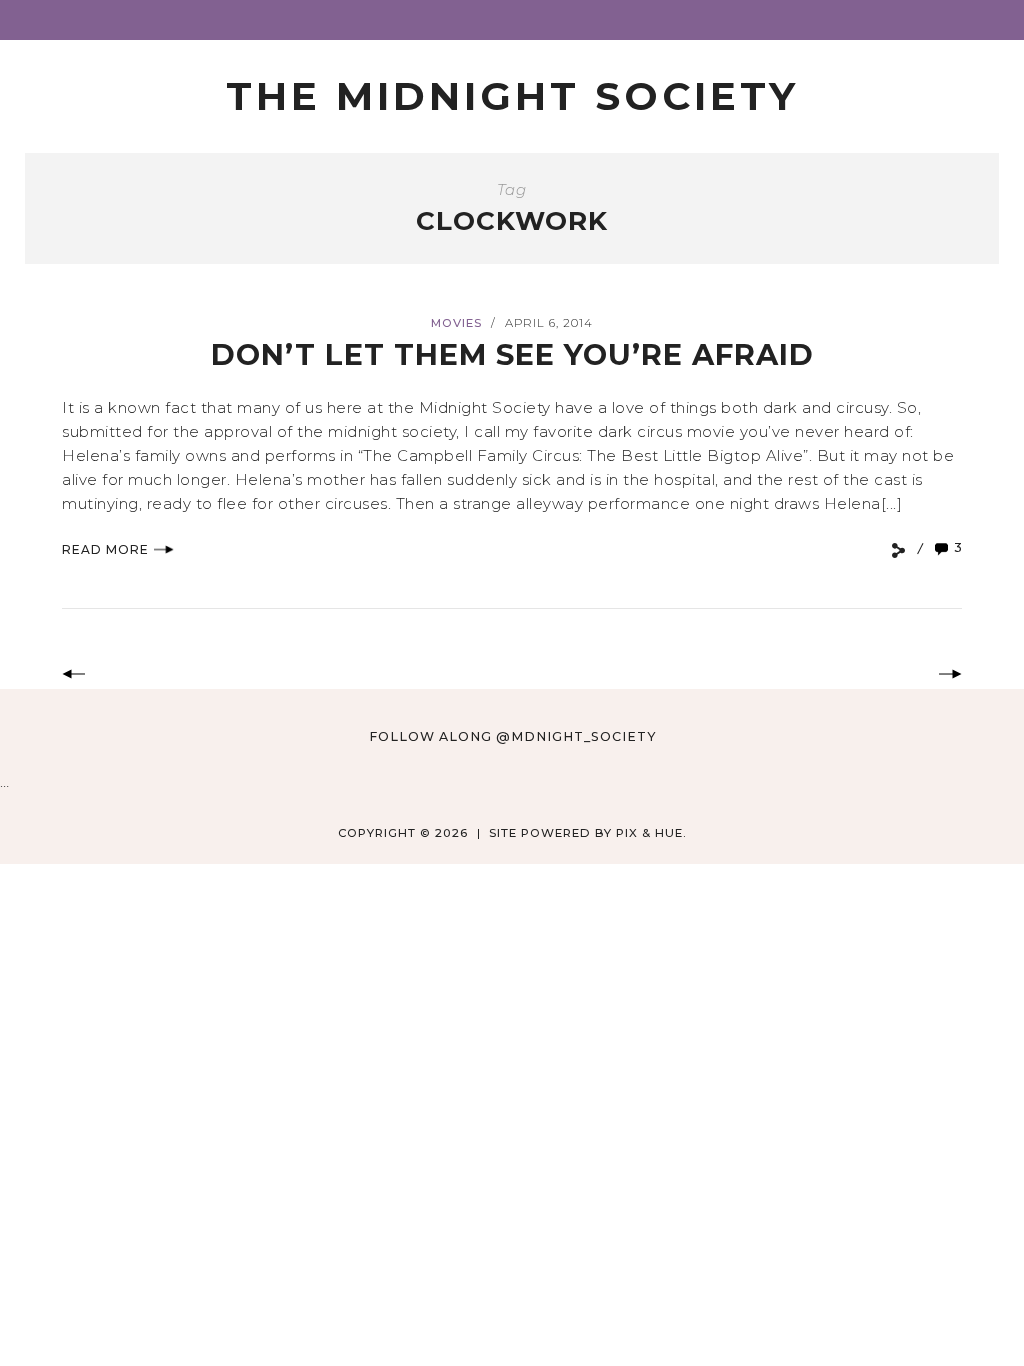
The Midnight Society (512, 96)
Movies (456, 323)
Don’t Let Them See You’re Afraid (512, 354)
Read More (105, 549)
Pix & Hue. (651, 833)
